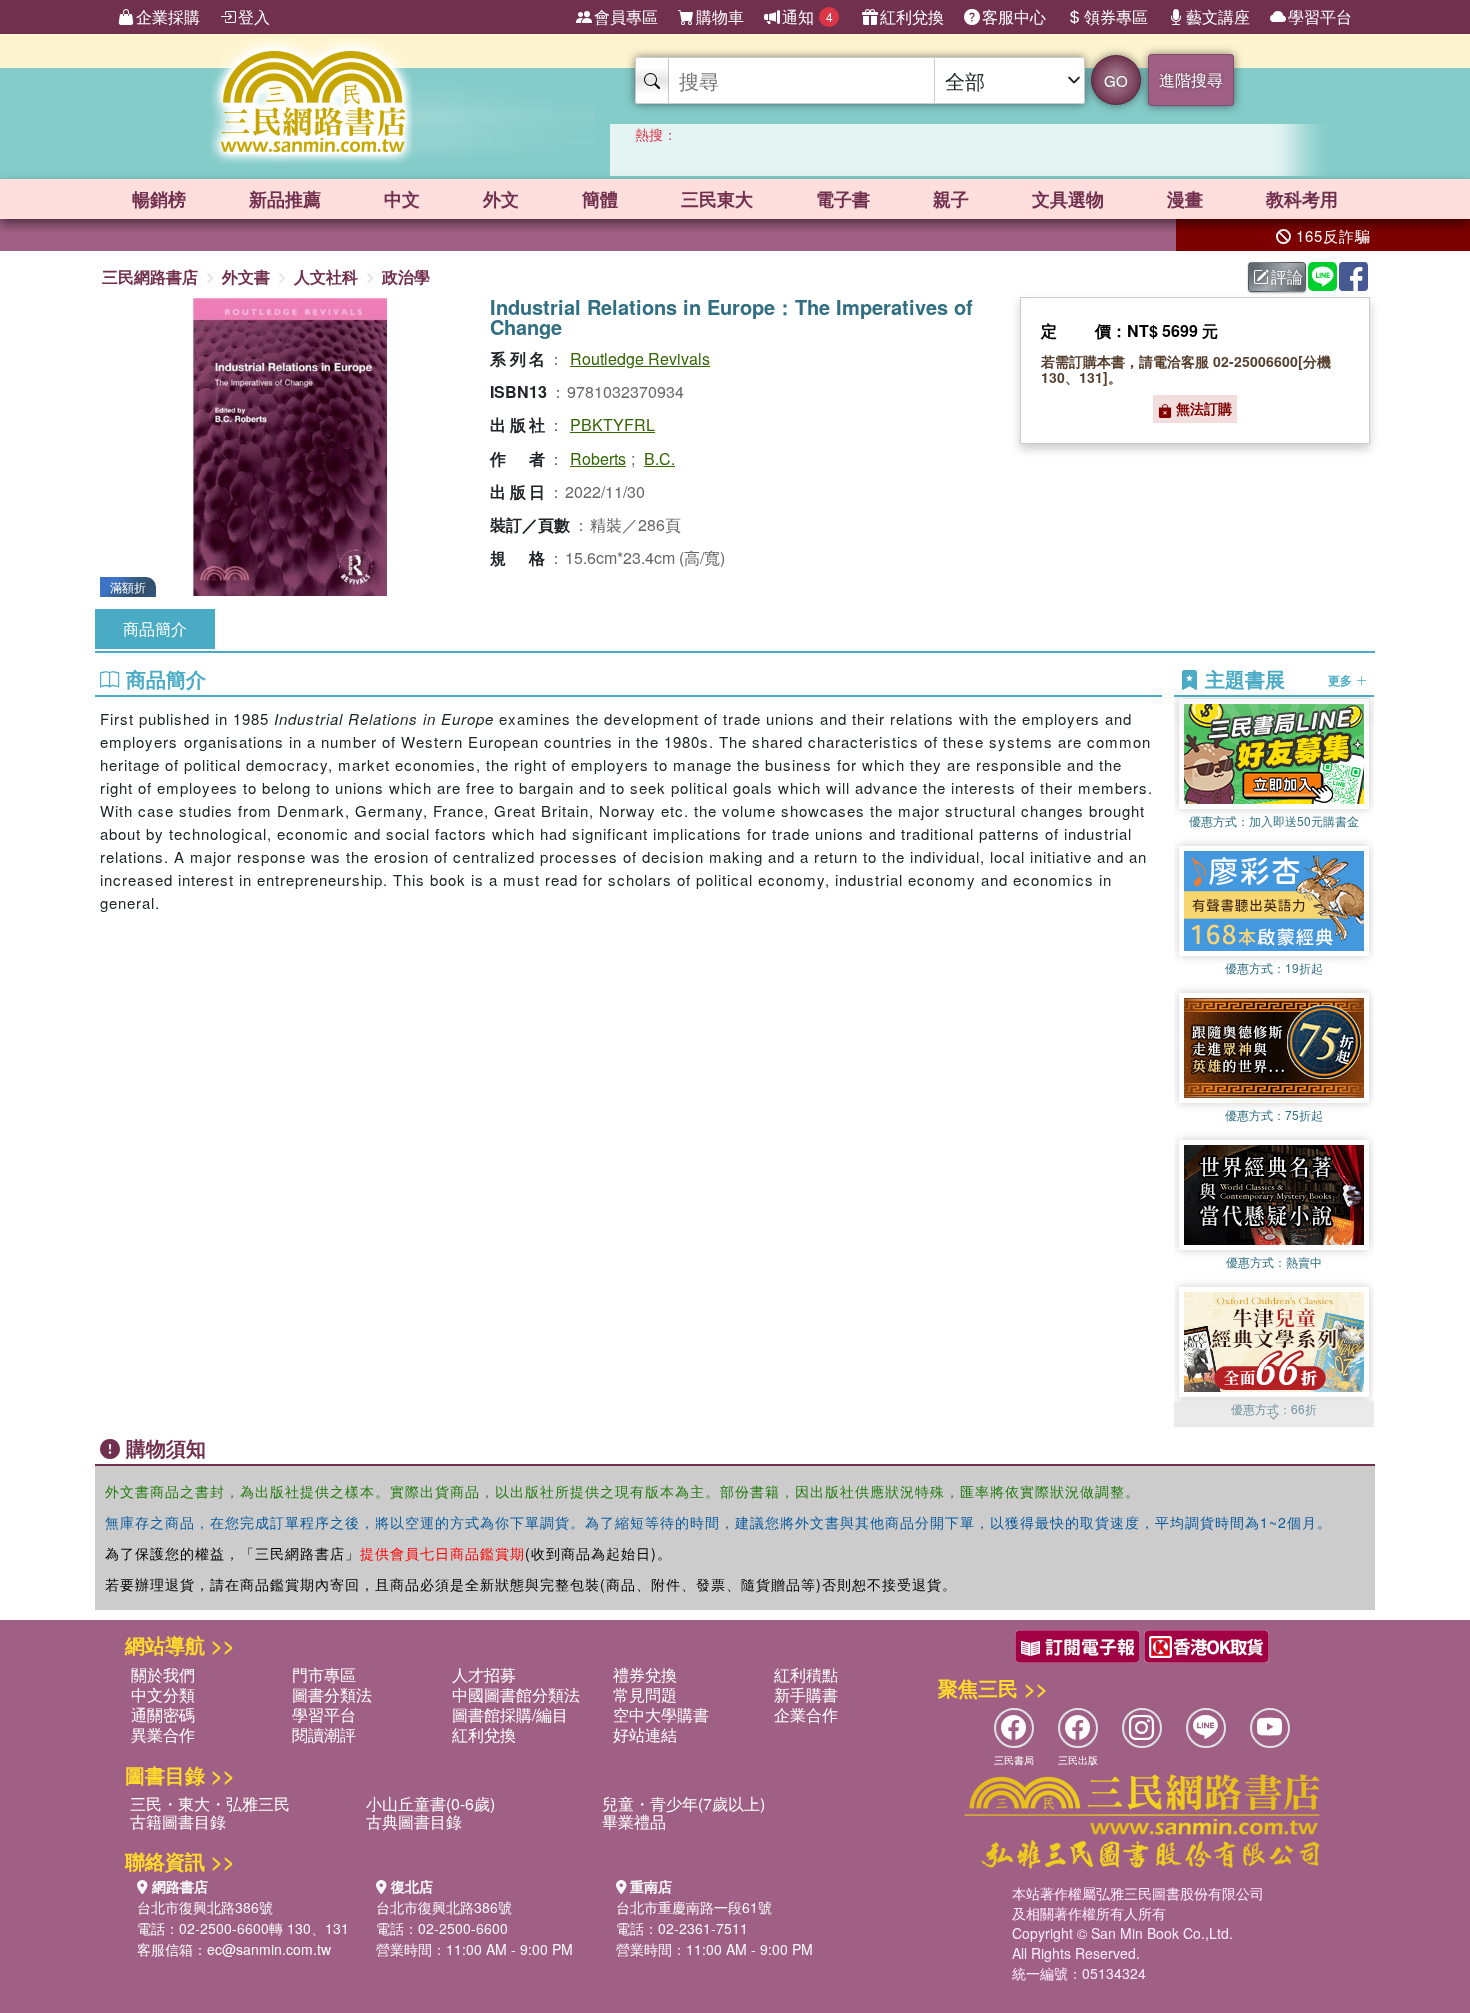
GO (1116, 80)
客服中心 (1014, 16)
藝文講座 (1218, 16)
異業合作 (163, 1734)
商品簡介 (155, 628)
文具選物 (1068, 199)
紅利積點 (806, 1674)
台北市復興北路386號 (205, 1907)
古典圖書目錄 (414, 1821)
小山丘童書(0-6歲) (430, 1803)
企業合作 (806, 1714)
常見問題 (645, 1694)
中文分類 (163, 1694)
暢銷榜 (159, 199)
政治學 (406, 276)
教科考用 (1302, 199)
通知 (807, 16)
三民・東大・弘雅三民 (210, 1803)
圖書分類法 (332, 1694)
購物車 (720, 16)
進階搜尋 (1191, 79)
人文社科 (326, 276)
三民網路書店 (150, 276)
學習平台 (1320, 16)
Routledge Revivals (640, 358)
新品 (285, 199)
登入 (254, 16)
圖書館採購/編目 (510, 1714)
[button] (1274, 1417)
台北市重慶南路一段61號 (694, 1907)
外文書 (246, 276)
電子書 (843, 199)
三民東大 (717, 199)
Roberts (598, 458)
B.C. (659, 458)
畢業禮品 (634, 1821)
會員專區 (626, 16)
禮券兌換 (645, 1674)
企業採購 (168, 16)
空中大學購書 (661, 1714)
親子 (951, 199)
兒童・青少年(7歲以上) (683, 1803)
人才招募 (484, 1674)
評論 (1287, 276)
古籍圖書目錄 (178, 1821)
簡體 (600, 199)
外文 (501, 199)
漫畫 (1185, 199)
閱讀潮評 (324, 1734)
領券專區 (1116, 16)
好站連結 (645, 1734)
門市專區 (324, 1674)
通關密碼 (163, 1714)
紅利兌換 (912, 16)
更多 (1341, 680)
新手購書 (806, 1694)
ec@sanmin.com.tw (269, 1949)
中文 (402, 199)
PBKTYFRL (612, 424)
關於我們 (163, 1674)
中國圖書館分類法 (516, 1694)
